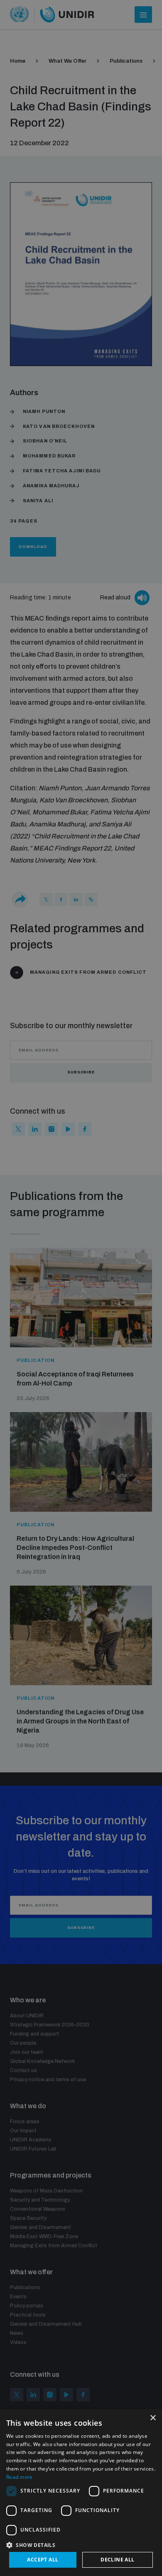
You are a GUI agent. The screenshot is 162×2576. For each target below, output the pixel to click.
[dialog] (81, 2493)
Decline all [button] (117, 2560)
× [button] (153, 2418)
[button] (81, 2544)
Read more (20, 2477)
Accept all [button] (43, 2560)
